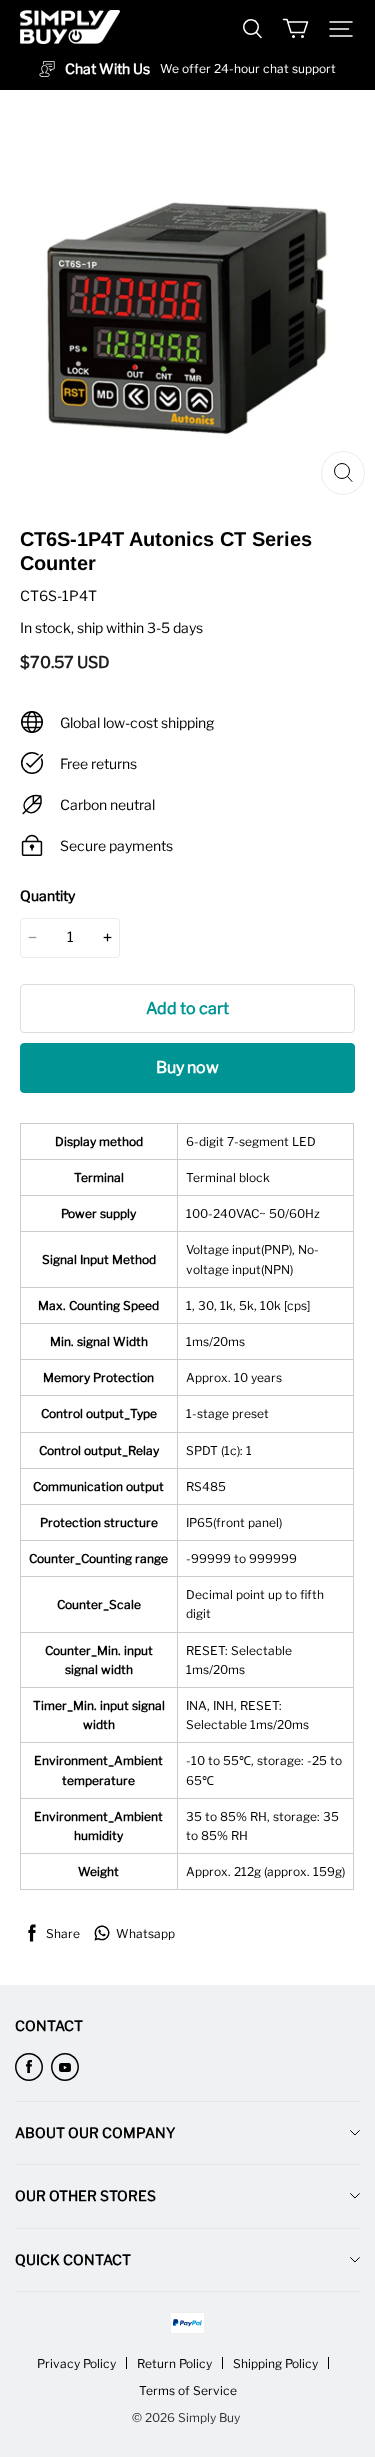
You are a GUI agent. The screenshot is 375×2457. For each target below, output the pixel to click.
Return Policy (174, 2363)
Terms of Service (188, 2390)
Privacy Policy (76, 2363)
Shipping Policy (275, 2363)
